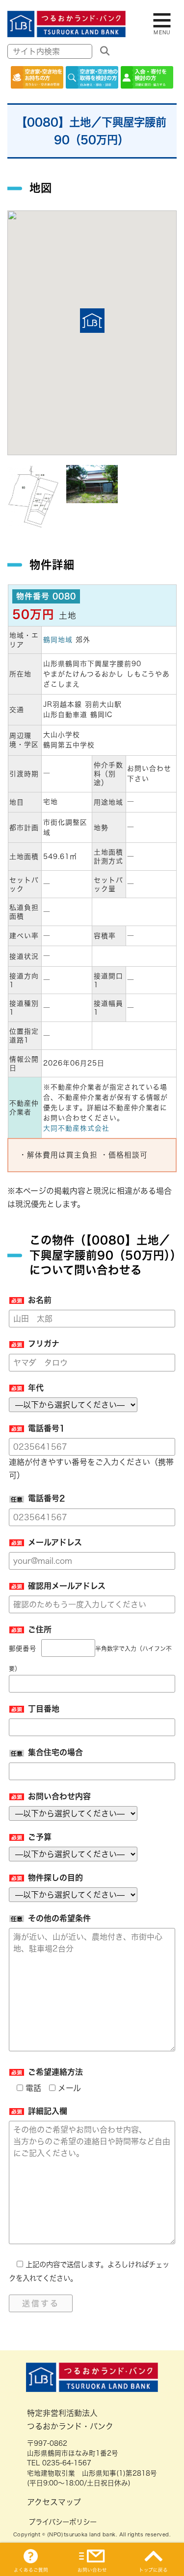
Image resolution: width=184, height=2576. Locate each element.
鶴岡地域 (58, 640)
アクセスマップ (54, 2502)
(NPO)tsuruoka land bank (81, 2534)
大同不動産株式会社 (76, 1128)
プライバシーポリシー (63, 2522)
